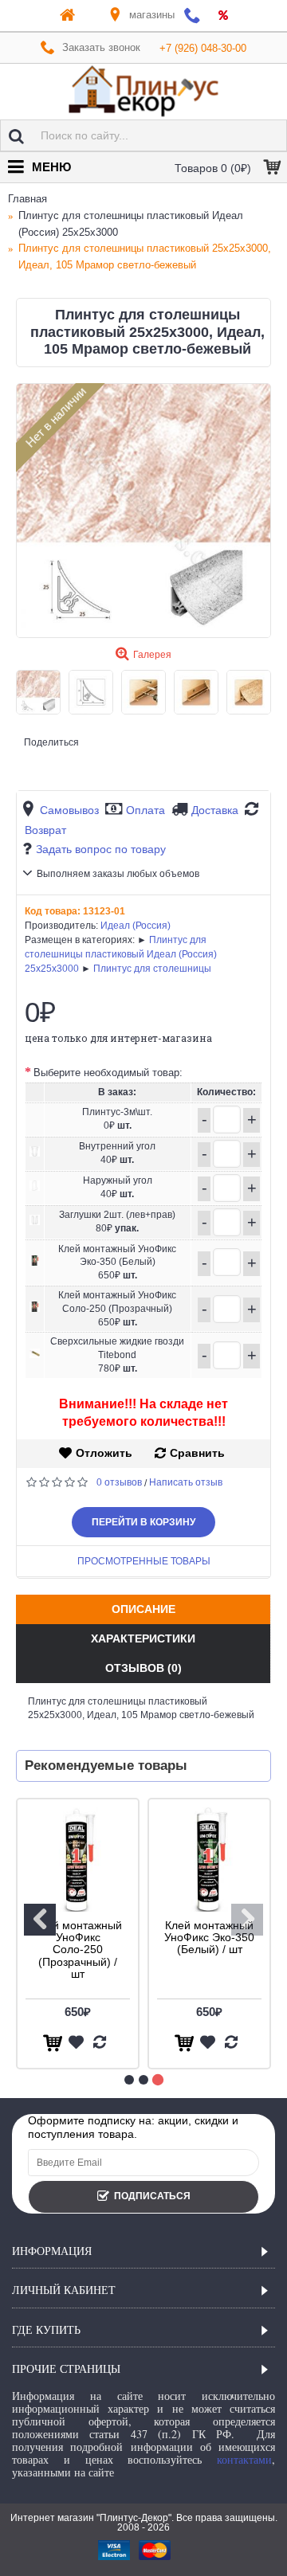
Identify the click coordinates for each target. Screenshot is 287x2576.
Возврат (45, 830)
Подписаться (152, 2196)
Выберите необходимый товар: (108, 1073)
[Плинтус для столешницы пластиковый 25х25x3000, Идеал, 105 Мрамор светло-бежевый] (143, 511)
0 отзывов (119, 1482)
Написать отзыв (186, 1482)
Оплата (145, 810)
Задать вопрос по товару (101, 849)
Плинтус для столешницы (152, 969)
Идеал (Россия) (136, 926)
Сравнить (197, 1453)
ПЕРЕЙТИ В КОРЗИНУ (143, 1522)
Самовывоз (69, 810)
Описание (143, 1609)
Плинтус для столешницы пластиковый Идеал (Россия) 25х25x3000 (121, 954)
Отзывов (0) (143, 1668)
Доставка (215, 810)
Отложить (104, 1453)
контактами (244, 2459)
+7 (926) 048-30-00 (203, 48)
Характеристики (143, 1638)
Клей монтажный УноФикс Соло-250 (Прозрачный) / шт (78, 1950)
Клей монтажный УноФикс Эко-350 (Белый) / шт (209, 1938)
